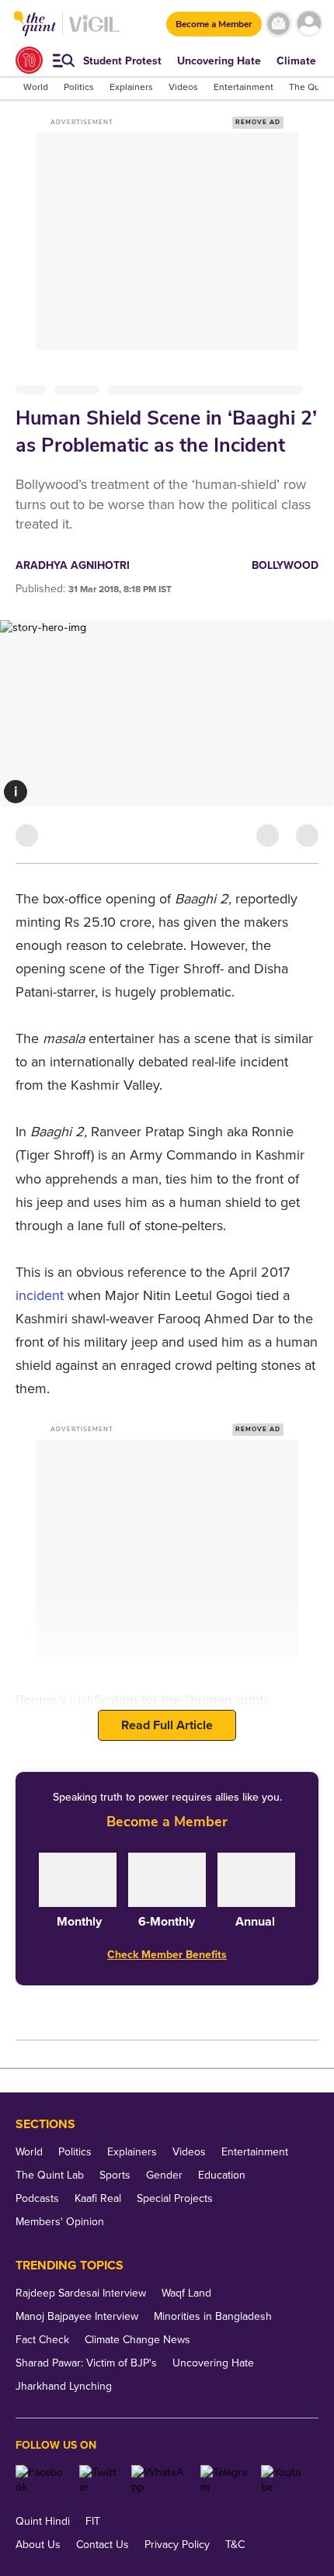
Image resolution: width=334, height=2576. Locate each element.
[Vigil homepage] (94, 31)
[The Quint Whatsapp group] (160, 2480)
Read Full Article (167, 1725)
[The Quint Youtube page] (284, 2480)
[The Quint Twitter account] (100, 2480)
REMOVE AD (258, 122)
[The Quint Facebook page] (42, 2480)
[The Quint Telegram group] (225, 2480)
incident (42, 1295)
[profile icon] (309, 24)
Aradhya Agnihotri (73, 565)
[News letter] (278, 24)
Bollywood (285, 565)
